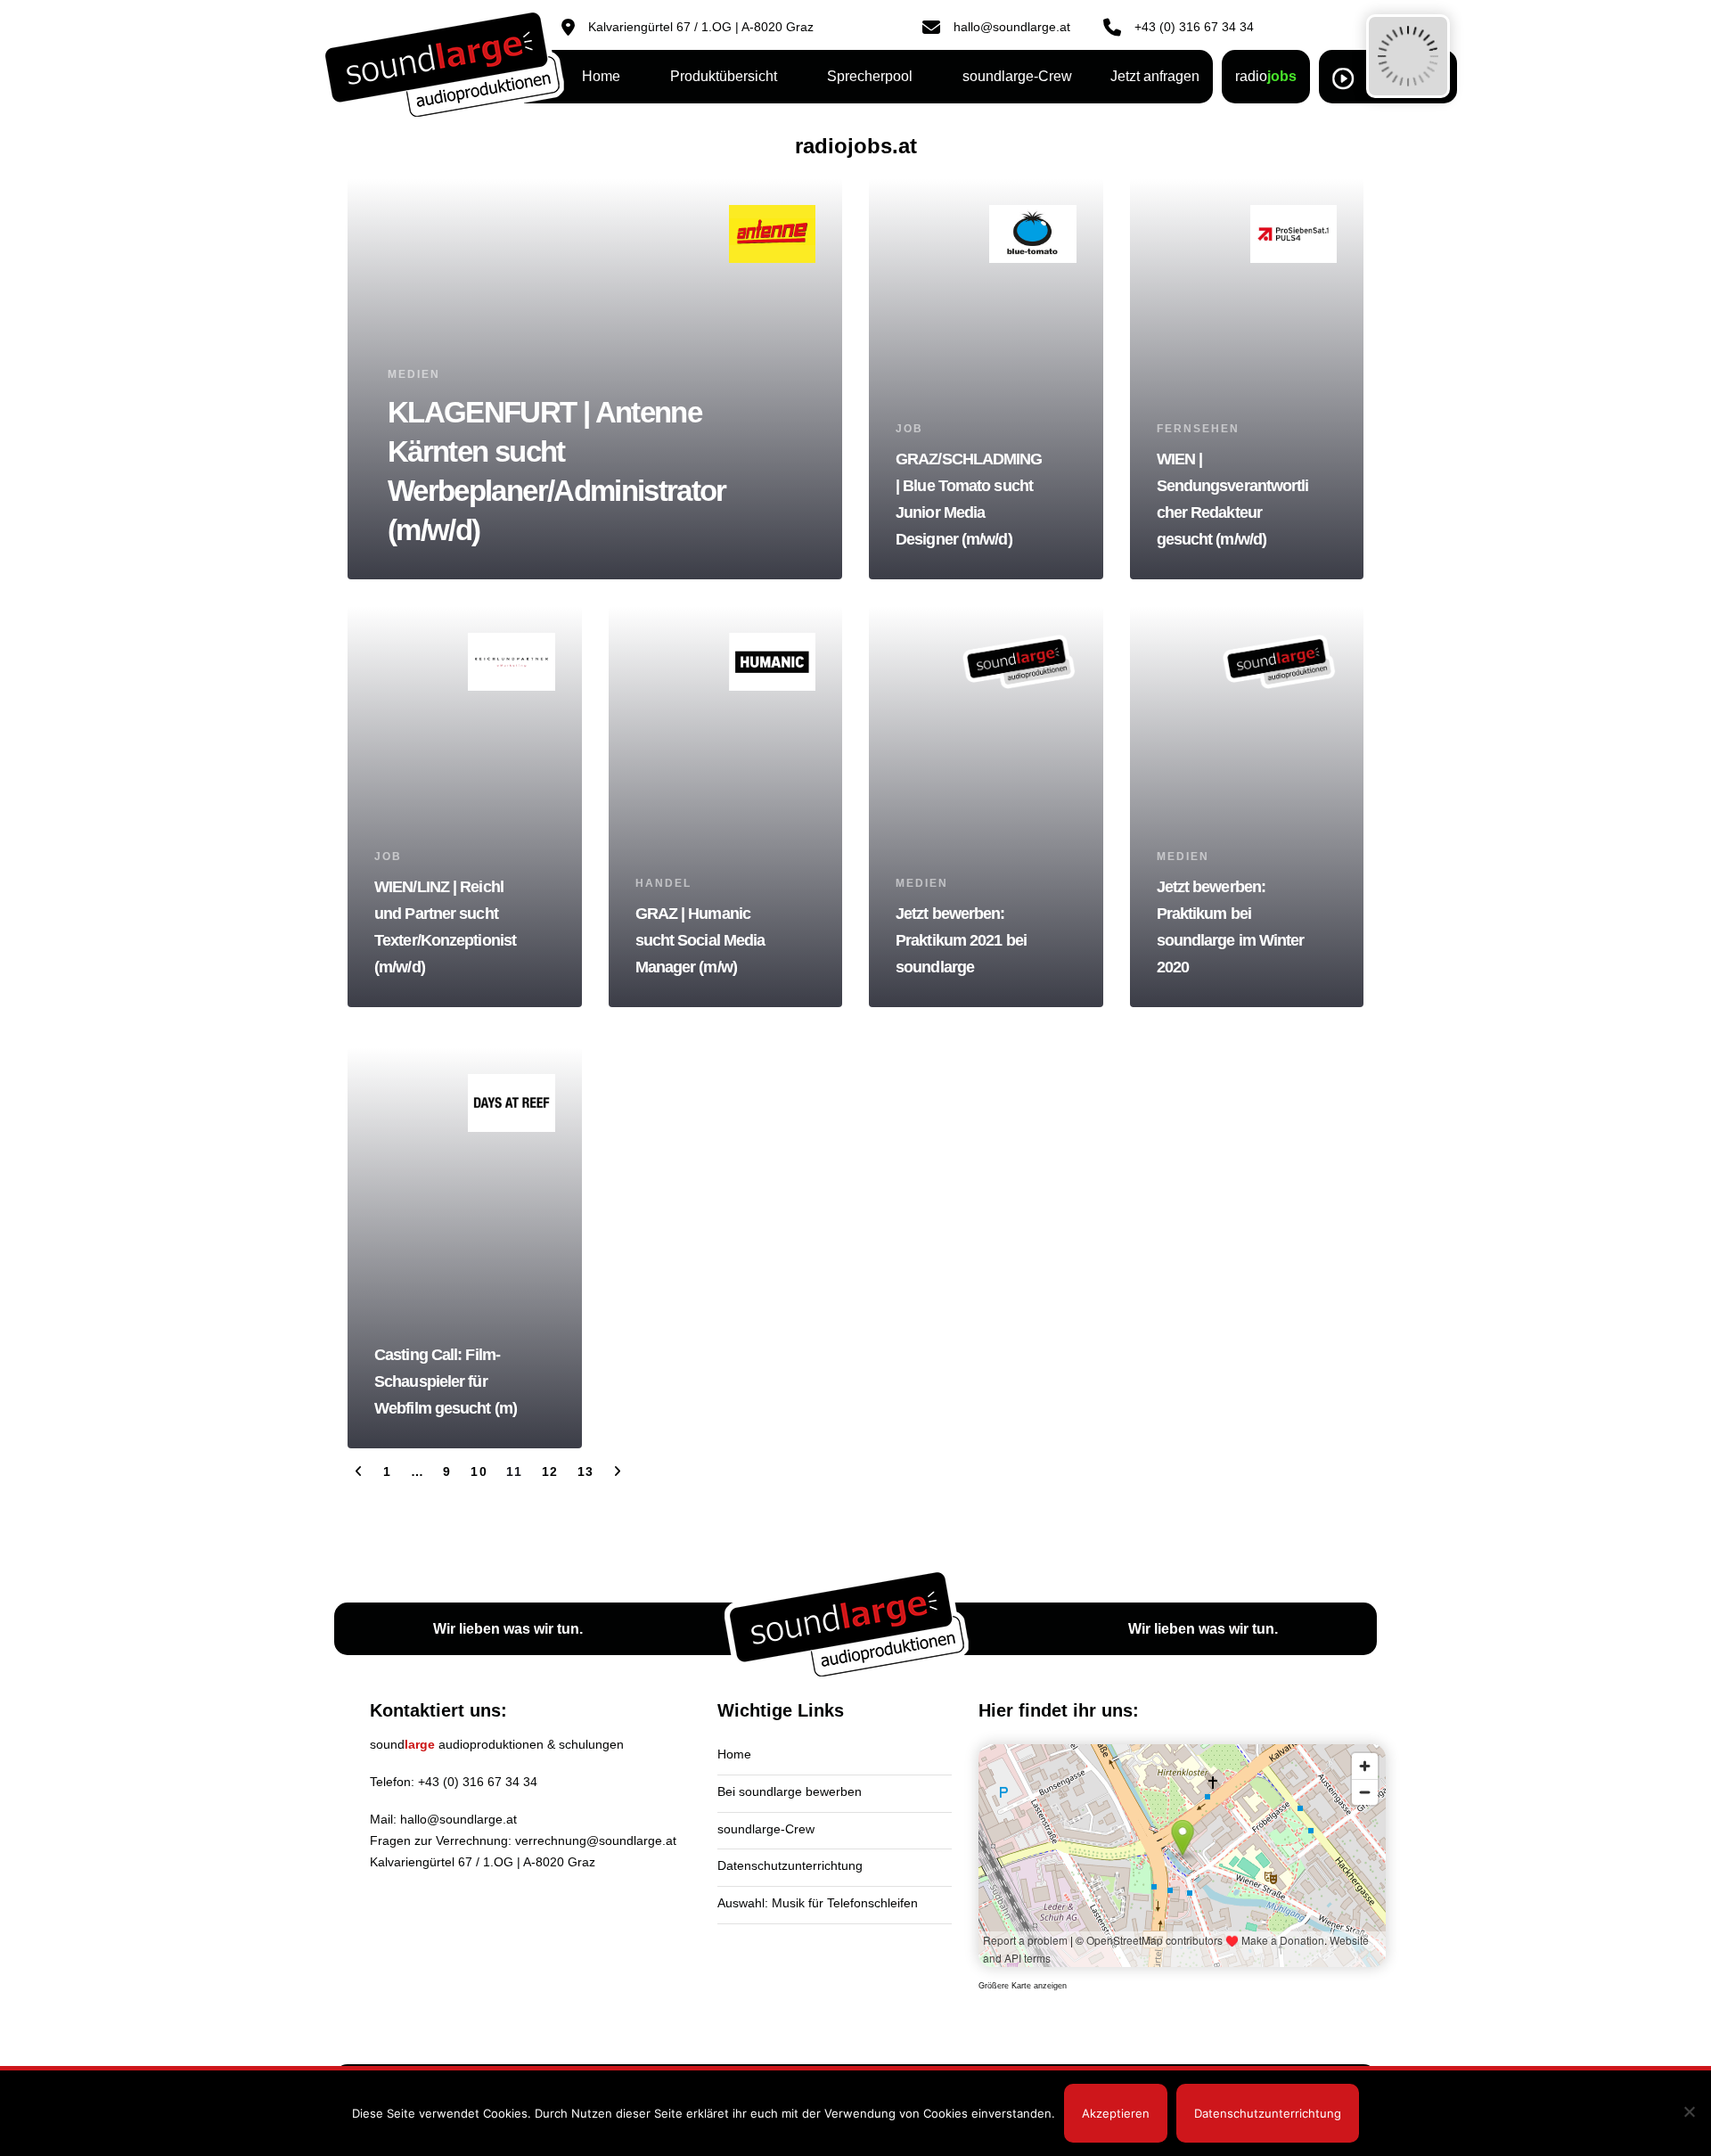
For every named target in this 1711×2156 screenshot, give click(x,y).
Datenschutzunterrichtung (790, 1865)
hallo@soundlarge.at (458, 1819)
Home (734, 1754)
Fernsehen (1199, 429)
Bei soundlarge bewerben (790, 1791)
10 (479, 1471)
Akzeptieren (1116, 2113)
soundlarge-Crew (766, 1829)
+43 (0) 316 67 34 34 (478, 1782)
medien (414, 374)
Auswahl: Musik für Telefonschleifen (818, 1903)
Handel (664, 883)
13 (586, 1471)
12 (550, 1471)
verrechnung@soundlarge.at (596, 1840)
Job (909, 429)
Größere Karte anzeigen (1023, 1986)
